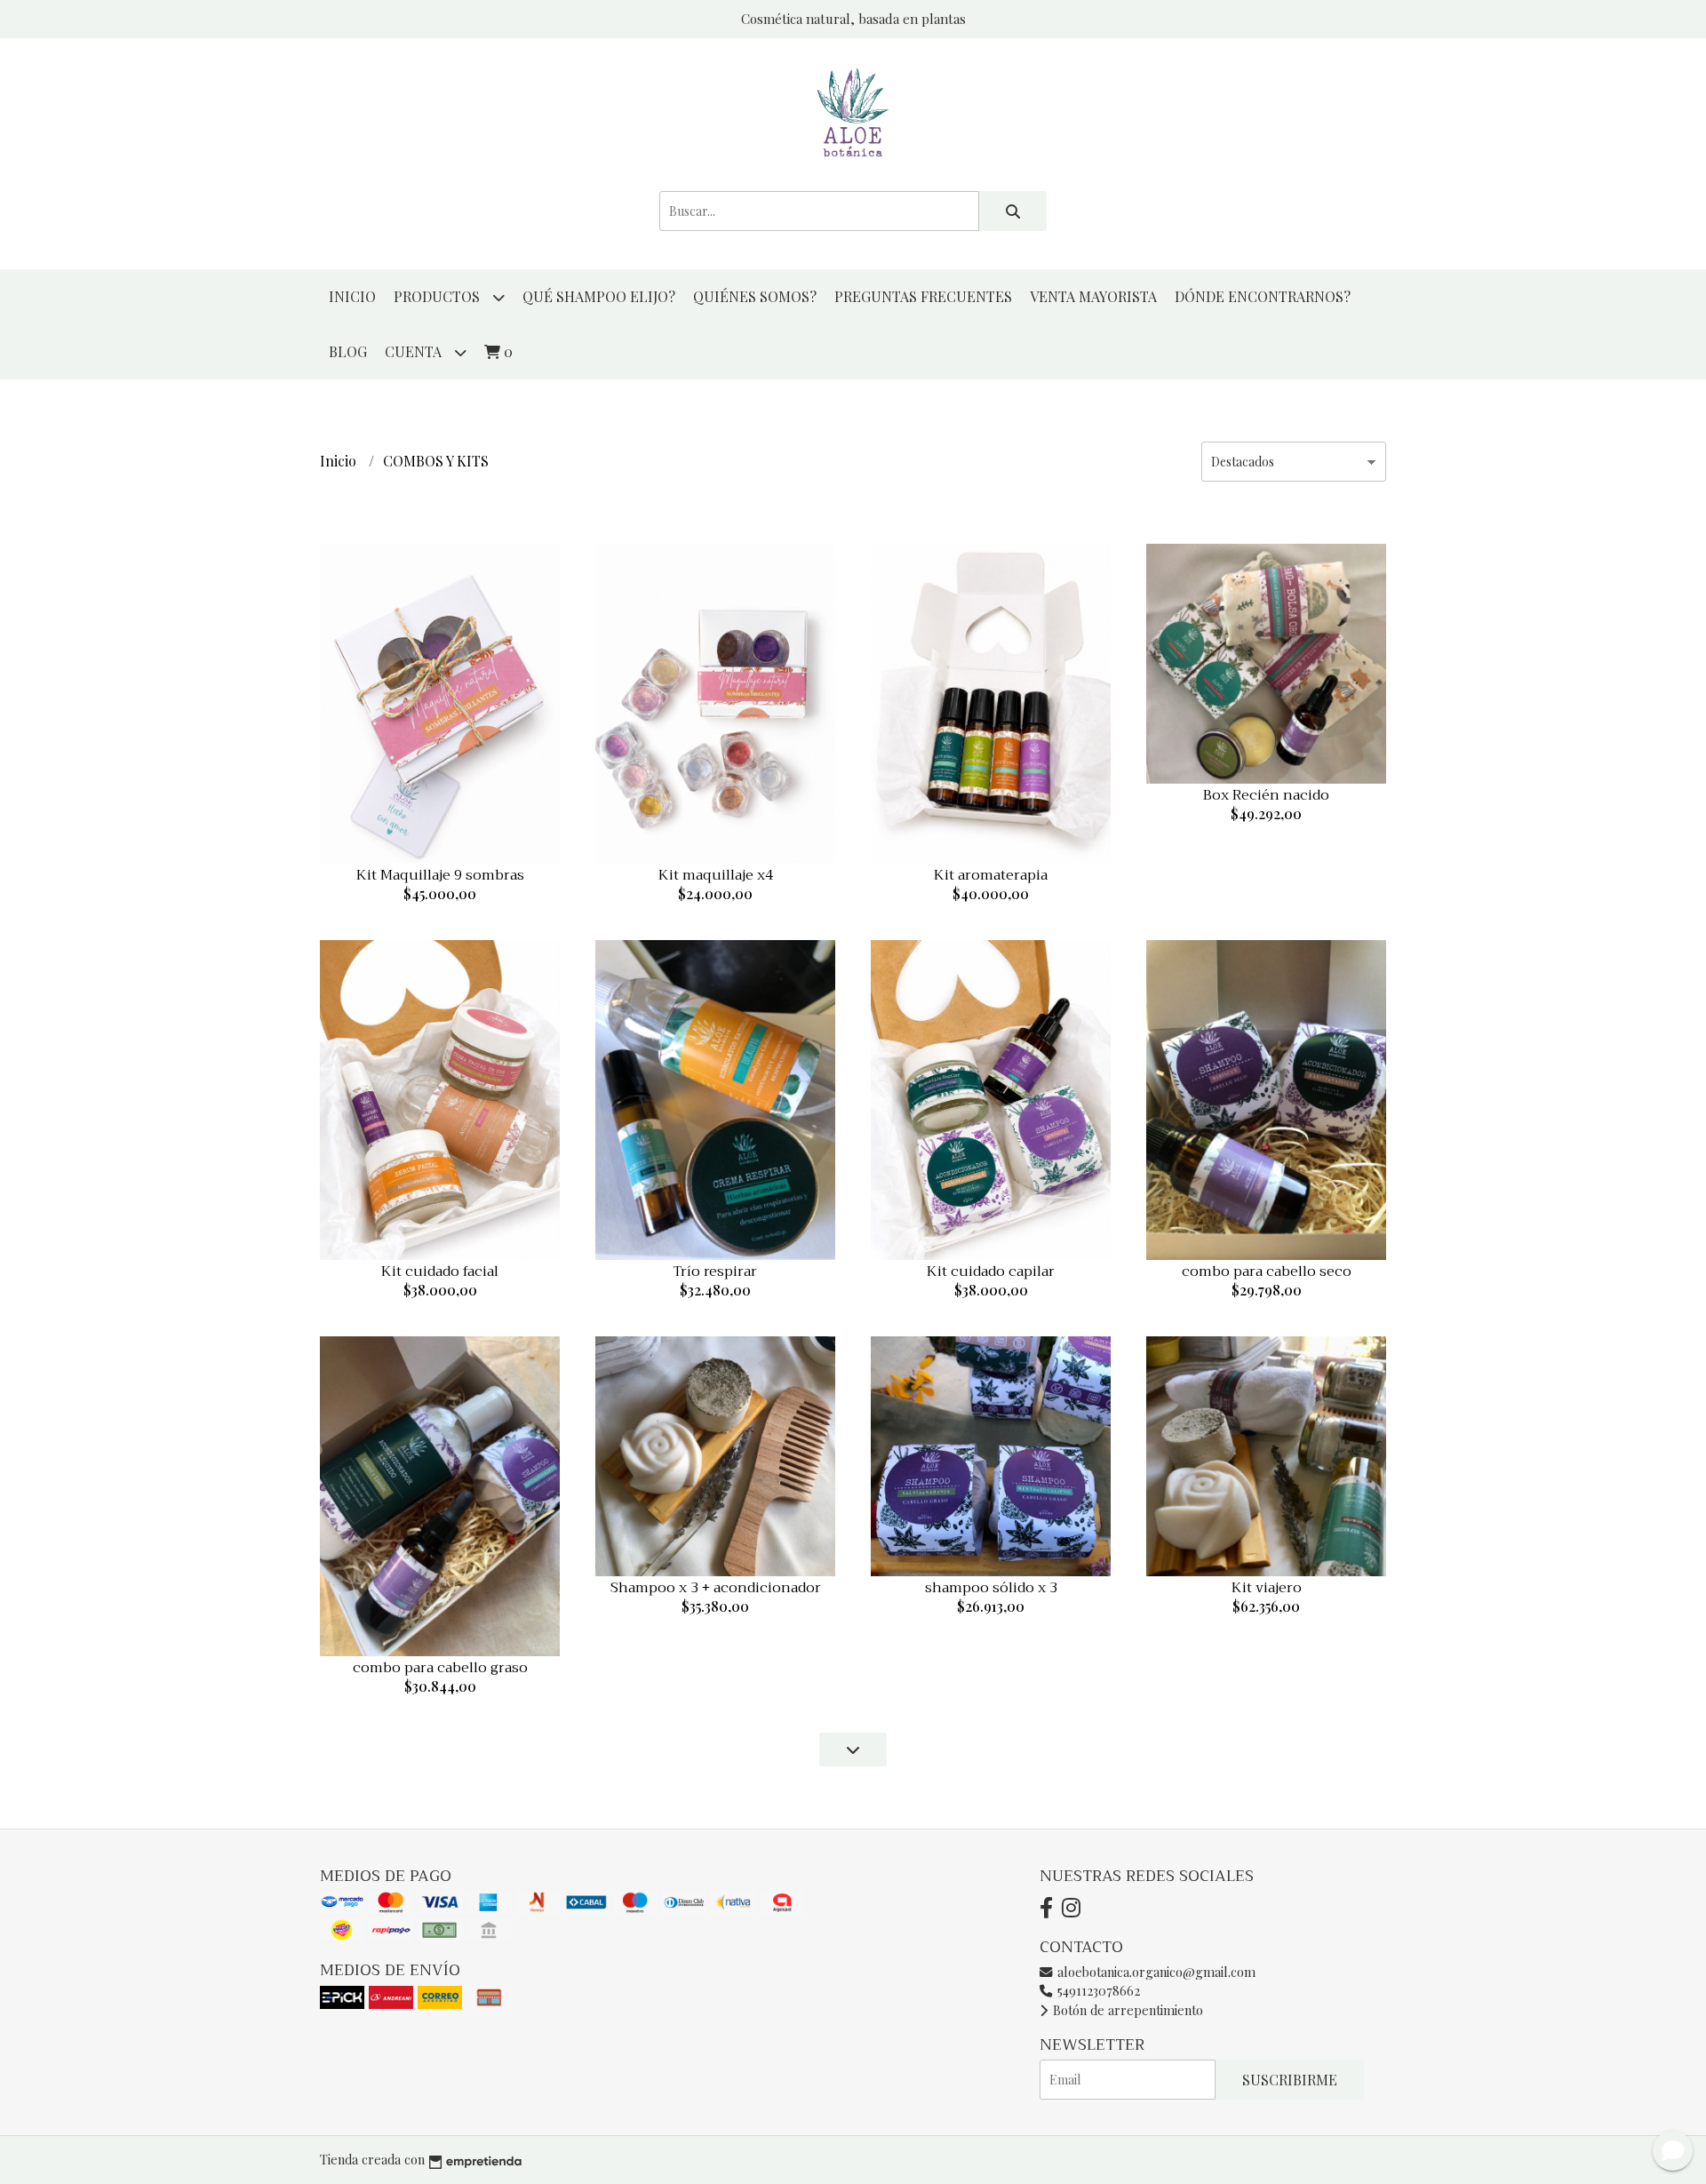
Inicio (352, 296)
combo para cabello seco (1267, 1271)
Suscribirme (1290, 2080)
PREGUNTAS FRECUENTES (923, 296)
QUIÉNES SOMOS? (755, 296)
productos (438, 296)
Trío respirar (715, 1271)
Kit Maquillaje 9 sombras (440, 875)
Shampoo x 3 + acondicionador (716, 1588)
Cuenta (415, 351)
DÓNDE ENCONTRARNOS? (1263, 296)
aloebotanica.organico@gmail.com (1155, 1972)
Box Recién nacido (1266, 795)
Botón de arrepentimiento (1126, 2010)
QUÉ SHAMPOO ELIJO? (599, 296)
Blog (348, 351)
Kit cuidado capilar (991, 1271)
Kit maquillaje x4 (716, 875)
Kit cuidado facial (440, 1271)
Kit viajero (1267, 1588)
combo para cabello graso (440, 1668)
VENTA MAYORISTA (1093, 296)
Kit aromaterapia (991, 875)
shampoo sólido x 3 (991, 1588)
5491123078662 (1097, 1990)
